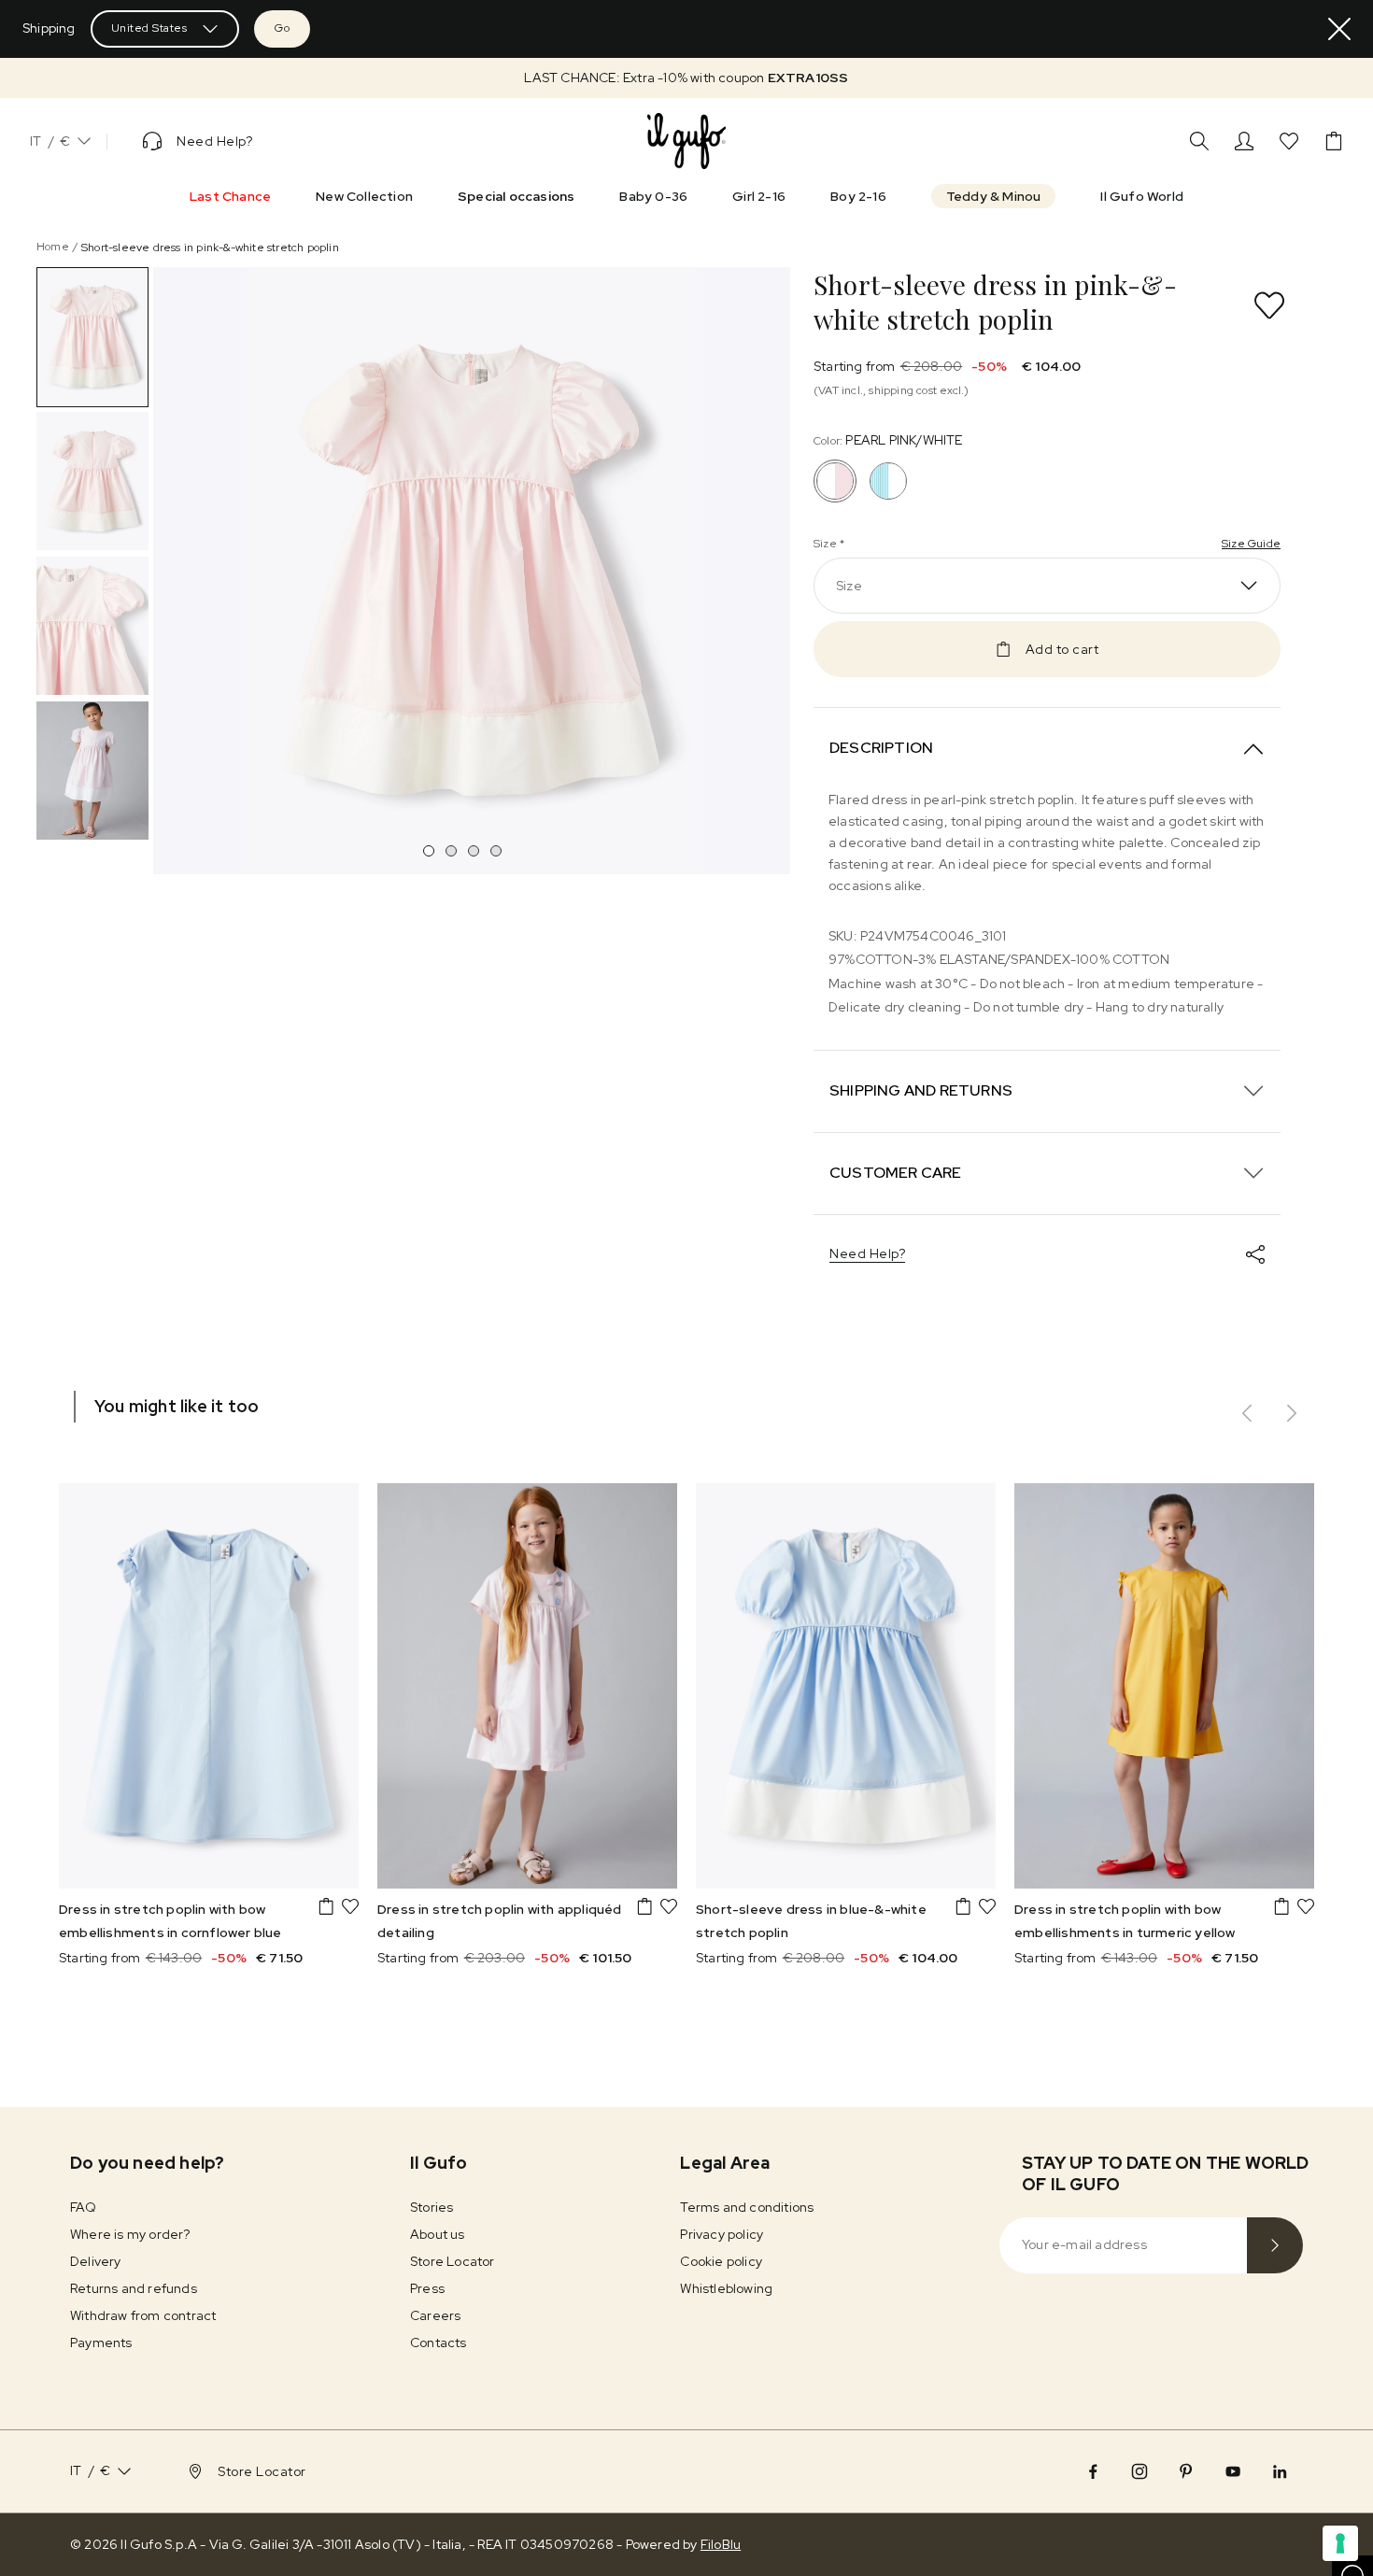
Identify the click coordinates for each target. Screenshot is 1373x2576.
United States (149, 28)
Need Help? (867, 1253)
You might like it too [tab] (177, 1406)
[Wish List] (1289, 141)
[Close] (1339, 29)
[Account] (1244, 141)
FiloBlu (721, 2544)
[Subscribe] (1275, 2245)
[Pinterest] (1186, 2471)
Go (282, 28)
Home (53, 247)
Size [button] (849, 586)
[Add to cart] (326, 1906)
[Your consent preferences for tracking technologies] (1340, 2543)
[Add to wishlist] (1269, 305)
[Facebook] (1093, 2471)
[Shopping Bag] (1334, 141)
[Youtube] (1233, 2471)
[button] (686, 78)
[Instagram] (1139, 2471)
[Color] (888, 481)
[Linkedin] (1280, 2471)
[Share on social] (1255, 1254)
